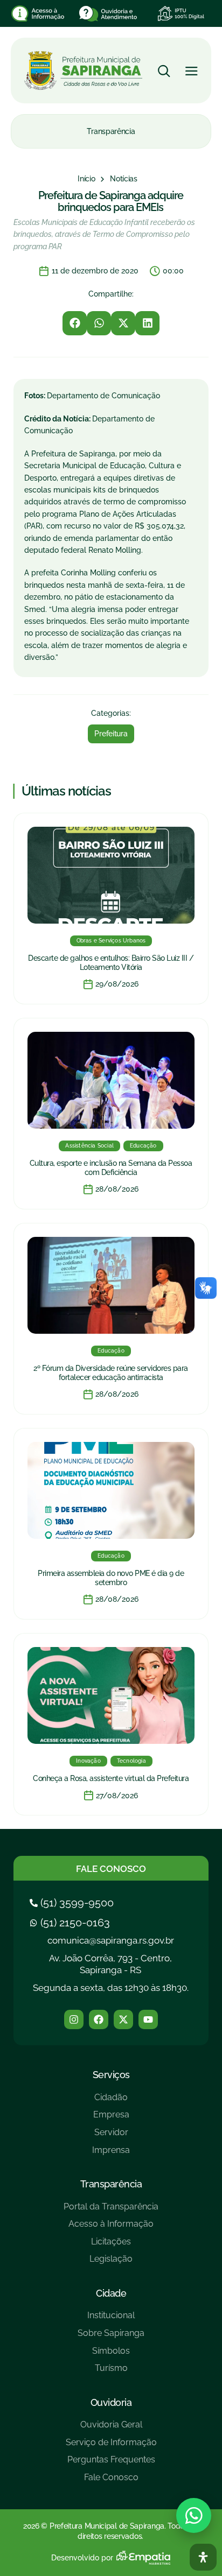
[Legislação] (111, 2263)
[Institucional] (111, 2320)
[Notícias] (124, 179)
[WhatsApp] (194, 2515)
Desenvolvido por (82, 2558)
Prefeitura (111, 734)
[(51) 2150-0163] (71, 1923)
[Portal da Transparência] (111, 2211)
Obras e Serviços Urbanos (111, 941)
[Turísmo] (111, 2372)
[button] (75, 323)
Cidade (111, 2293)
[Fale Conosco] (111, 2482)
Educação (143, 1146)
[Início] (86, 179)
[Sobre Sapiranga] (111, 2337)
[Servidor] (111, 2137)
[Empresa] (111, 2119)
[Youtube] (148, 2019)
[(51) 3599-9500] (73, 1903)
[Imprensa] (111, 2154)
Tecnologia (131, 1761)
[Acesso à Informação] (111, 2228)
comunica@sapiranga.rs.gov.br (111, 1940)
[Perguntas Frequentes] (111, 2464)
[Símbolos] (111, 2355)
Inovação (88, 1761)
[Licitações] (111, 2246)
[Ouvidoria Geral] (111, 2429)
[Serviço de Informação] (111, 2447)
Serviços (111, 2075)
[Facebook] (99, 2019)
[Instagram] (74, 2019)
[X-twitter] (123, 2019)
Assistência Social (89, 1146)
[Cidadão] (111, 2102)
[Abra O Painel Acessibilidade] (203, 2557)
